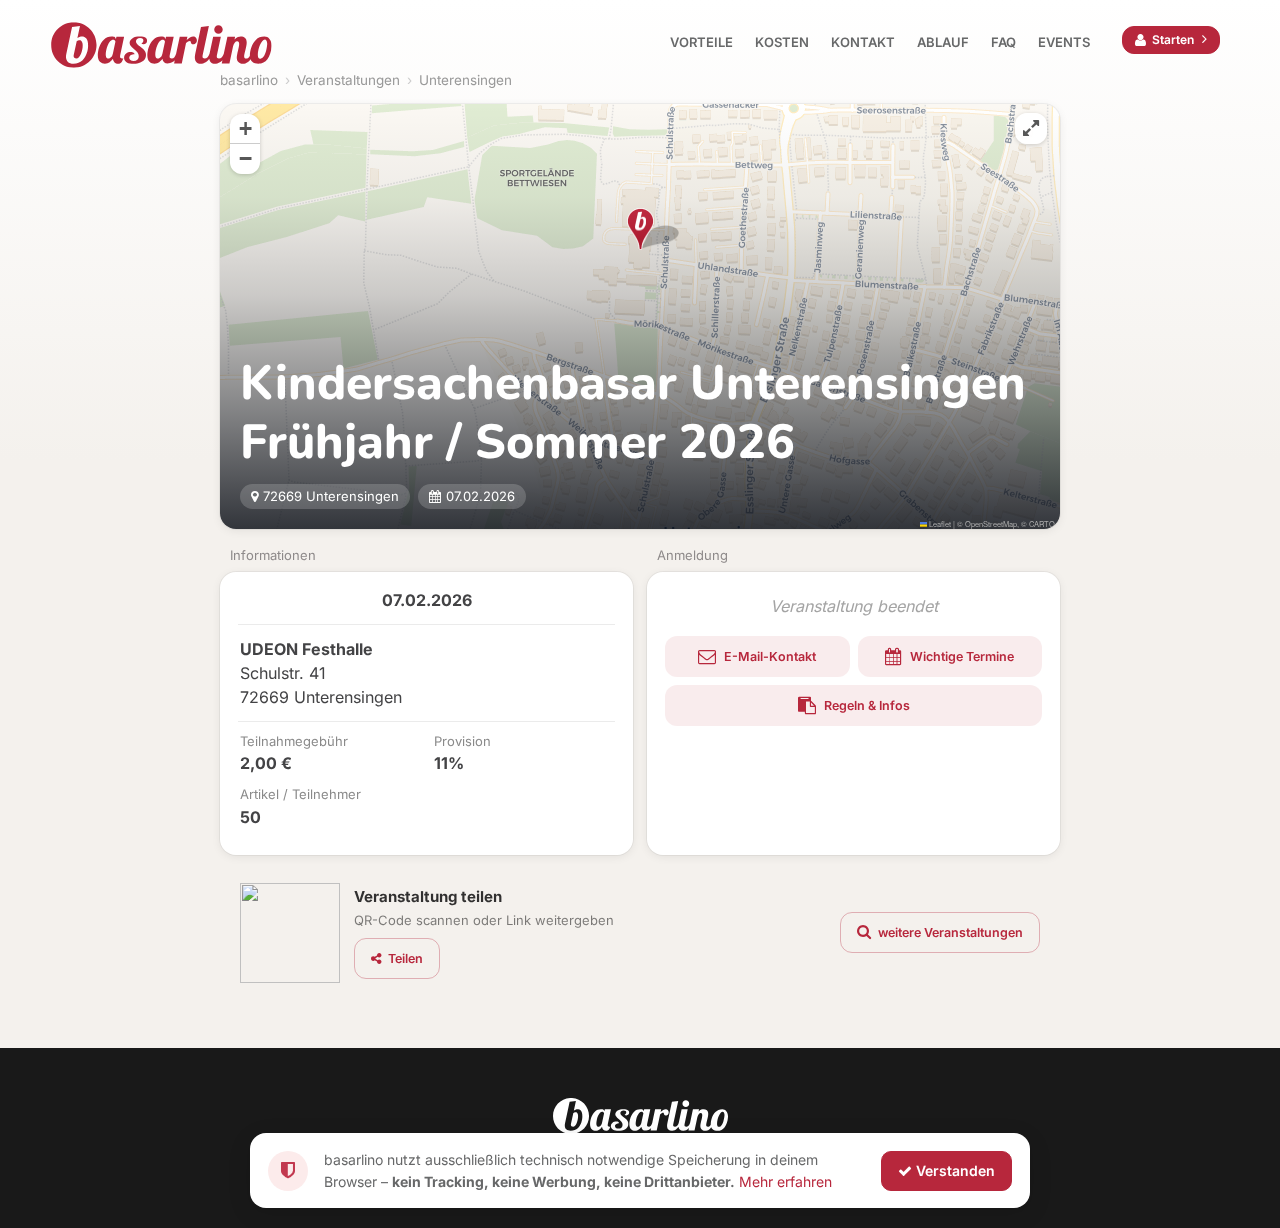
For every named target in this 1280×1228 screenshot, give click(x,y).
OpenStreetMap (991, 523)
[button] (640, 229)
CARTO (1042, 523)
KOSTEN (782, 42)
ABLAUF (943, 42)
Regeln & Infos (865, 705)
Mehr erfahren (785, 1180)
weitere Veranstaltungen (949, 932)
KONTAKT (863, 42)
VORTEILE (701, 42)
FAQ (1003, 42)
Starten (1173, 39)
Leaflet (939, 523)
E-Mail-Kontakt (768, 656)
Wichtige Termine (960, 656)
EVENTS (1064, 42)
